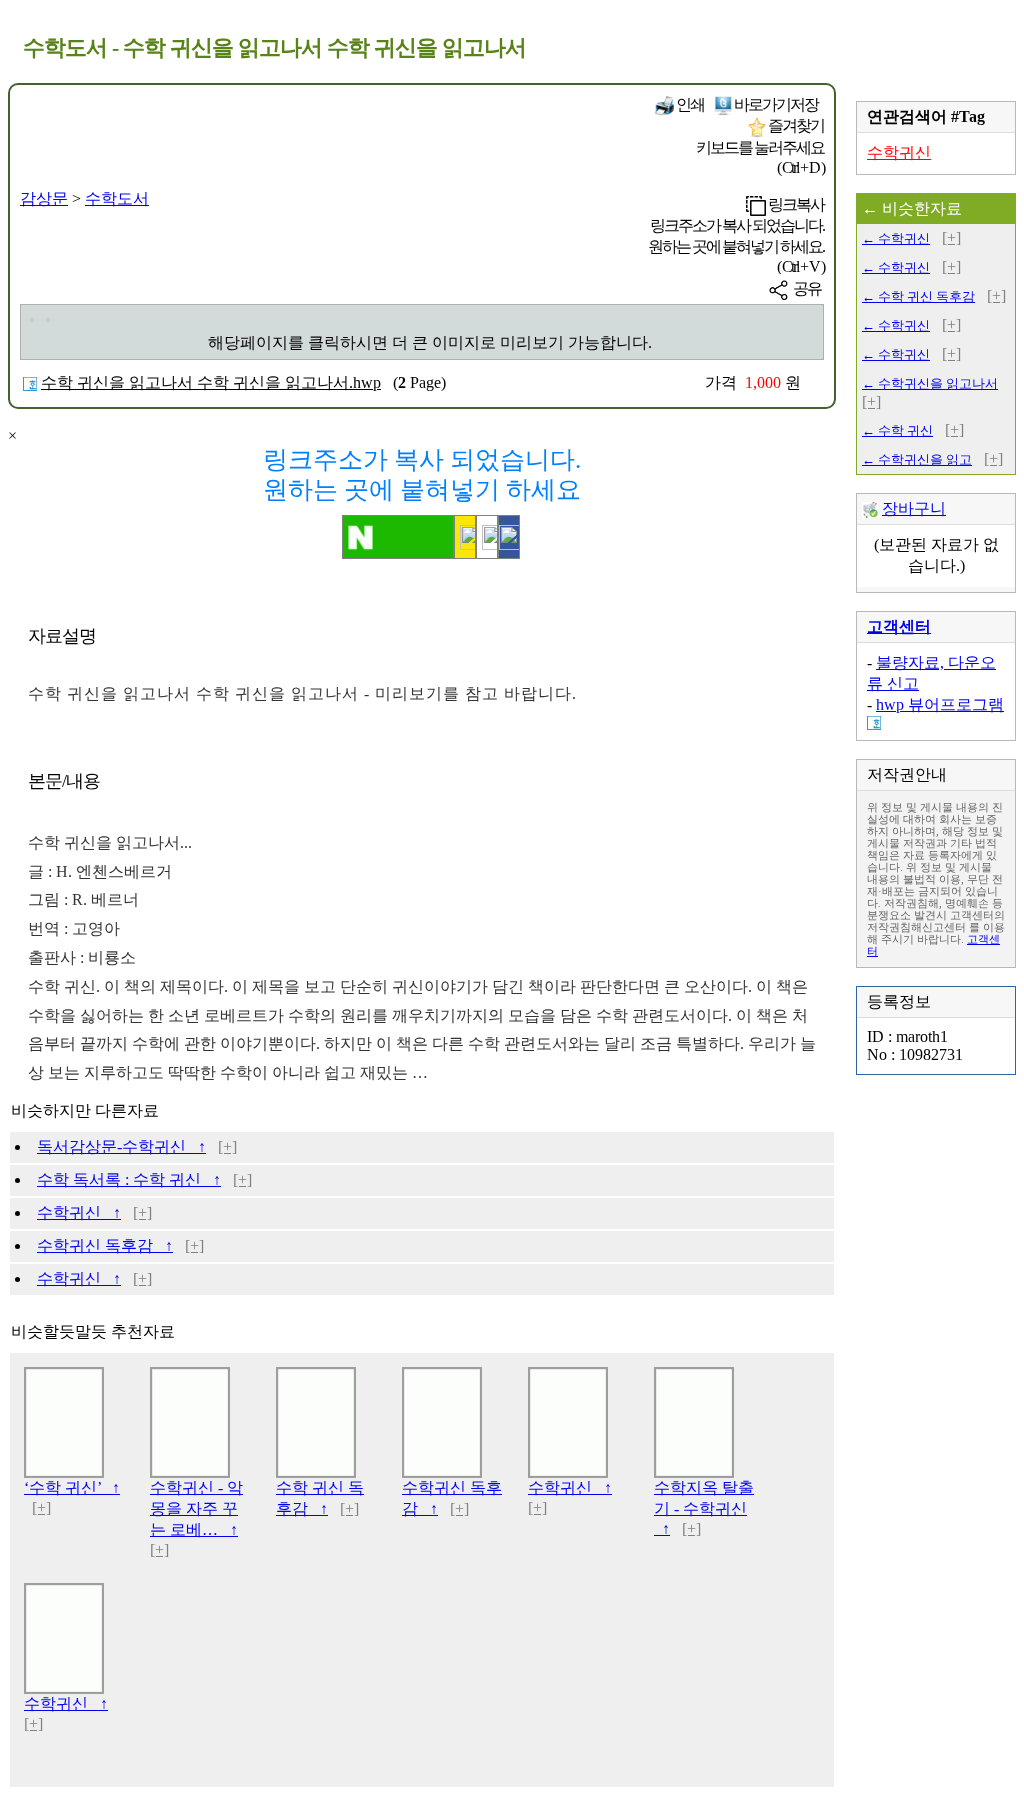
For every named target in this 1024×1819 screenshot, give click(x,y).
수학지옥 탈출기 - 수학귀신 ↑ (704, 1508)
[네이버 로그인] (398, 537)
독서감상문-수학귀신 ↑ (121, 1146)
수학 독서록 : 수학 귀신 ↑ (129, 1179)
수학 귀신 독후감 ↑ (320, 1498)
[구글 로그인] (487, 537)
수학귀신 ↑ (79, 1212)
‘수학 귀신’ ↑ (72, 1487)
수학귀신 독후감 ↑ (105, 1245)
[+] (227, 1146)
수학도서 (117, 198)
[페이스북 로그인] (509, 537)
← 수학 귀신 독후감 (918, 296)
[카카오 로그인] (465, 537)
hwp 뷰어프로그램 (940, 704)
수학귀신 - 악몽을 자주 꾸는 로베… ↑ (196, 1508)
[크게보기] (32, 320)
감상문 (44, 198)
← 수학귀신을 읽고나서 (930, 383)
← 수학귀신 (896, 238)
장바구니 (914, 508)
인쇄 (689, 104)
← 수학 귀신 (897, 430)
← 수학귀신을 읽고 (917, 459)
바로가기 (775, 104)
